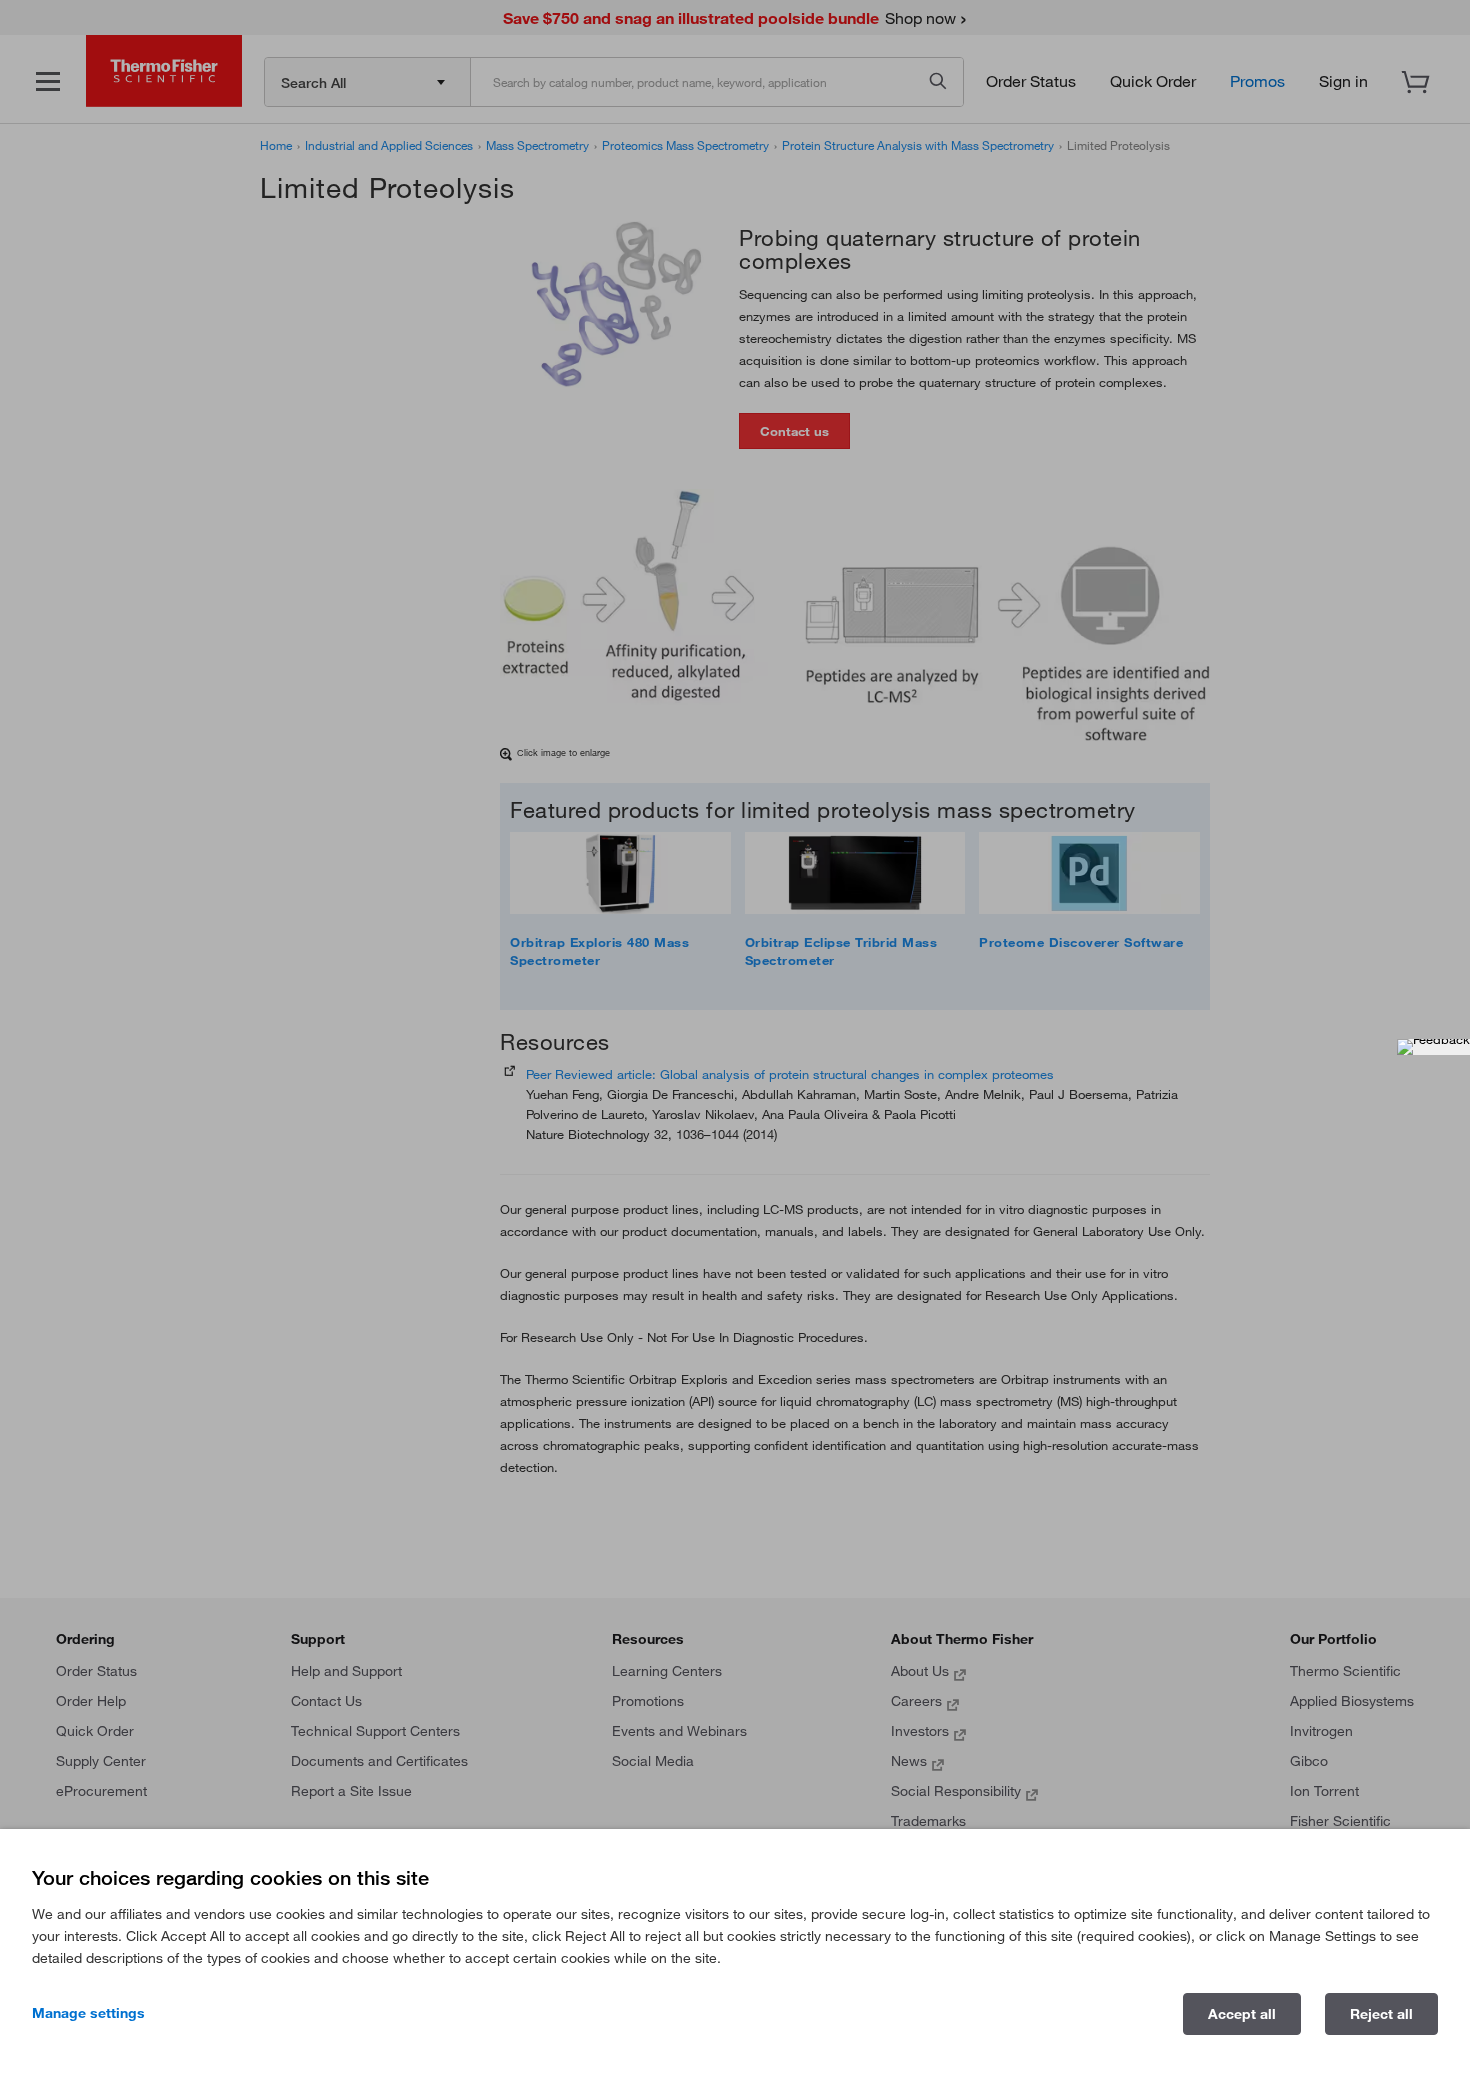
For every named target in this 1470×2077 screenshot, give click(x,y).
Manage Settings (88, 2013)
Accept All (1242, 2014)
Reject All (1381, 2014)
